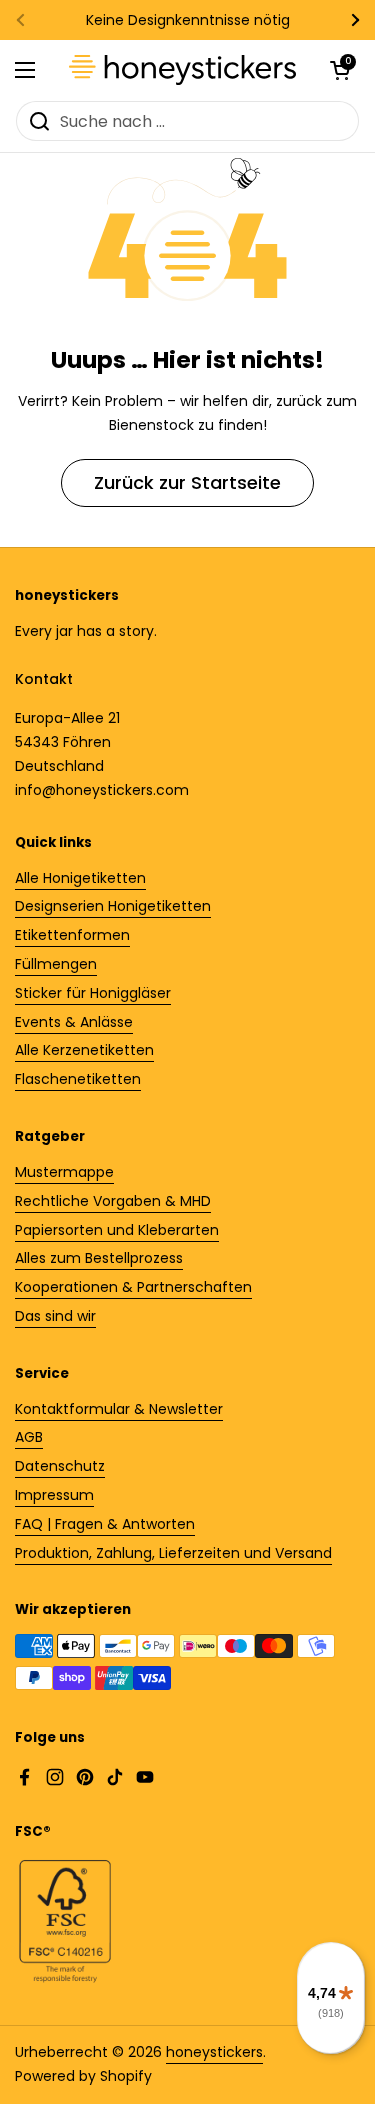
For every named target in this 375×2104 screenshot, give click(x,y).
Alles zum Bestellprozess (99, 1258)
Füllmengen (56, 964)
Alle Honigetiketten (80, 878)
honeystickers (214, 2052)
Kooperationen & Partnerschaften (133, 1287)
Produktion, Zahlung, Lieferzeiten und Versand (173, 1553)
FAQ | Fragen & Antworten (105, 1524)
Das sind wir (55, 1316)
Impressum (54, 1495)
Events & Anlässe (74, 1022)
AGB (29, 1437)
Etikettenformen (72, 935)
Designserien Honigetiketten (113, 906)
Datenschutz (60, 1466)
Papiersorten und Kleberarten (117, 1230)
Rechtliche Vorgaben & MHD (113, 1201)
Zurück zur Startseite (187, 482)
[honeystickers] (182, 70)
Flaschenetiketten (78, 1079)
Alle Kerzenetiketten (84, 1050)
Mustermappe (64, 1172)
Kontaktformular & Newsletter (119, 1409)
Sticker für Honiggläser (93, 993)
